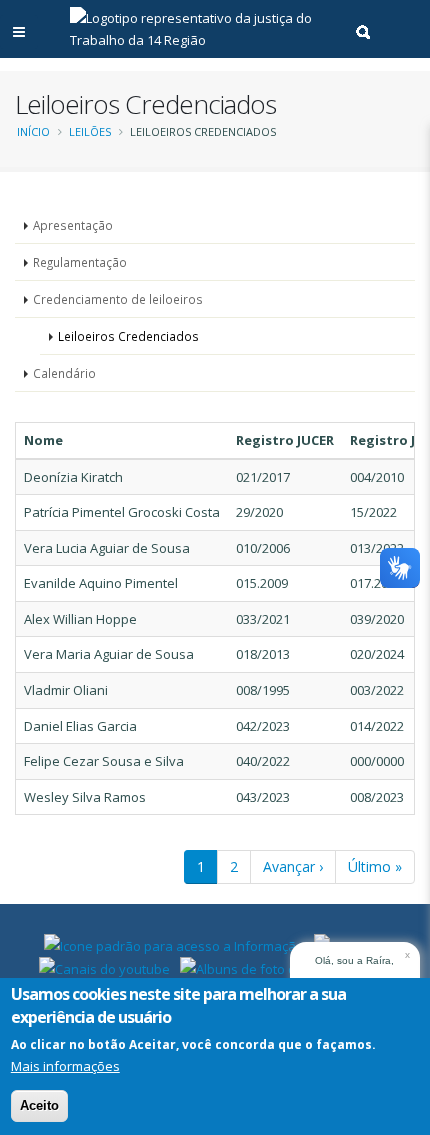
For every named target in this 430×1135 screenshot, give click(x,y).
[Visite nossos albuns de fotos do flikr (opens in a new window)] (255, 967)
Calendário (64, 373)
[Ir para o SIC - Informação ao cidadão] (174, 944)
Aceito (39, 1105)
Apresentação (73, 225)
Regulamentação (80, 262)
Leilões (90, 131)
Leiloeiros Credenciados (128, 336)
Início (33, 131)
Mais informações (65, 1066)
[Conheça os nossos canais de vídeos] (104, 967)
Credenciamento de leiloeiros (118, 299)
